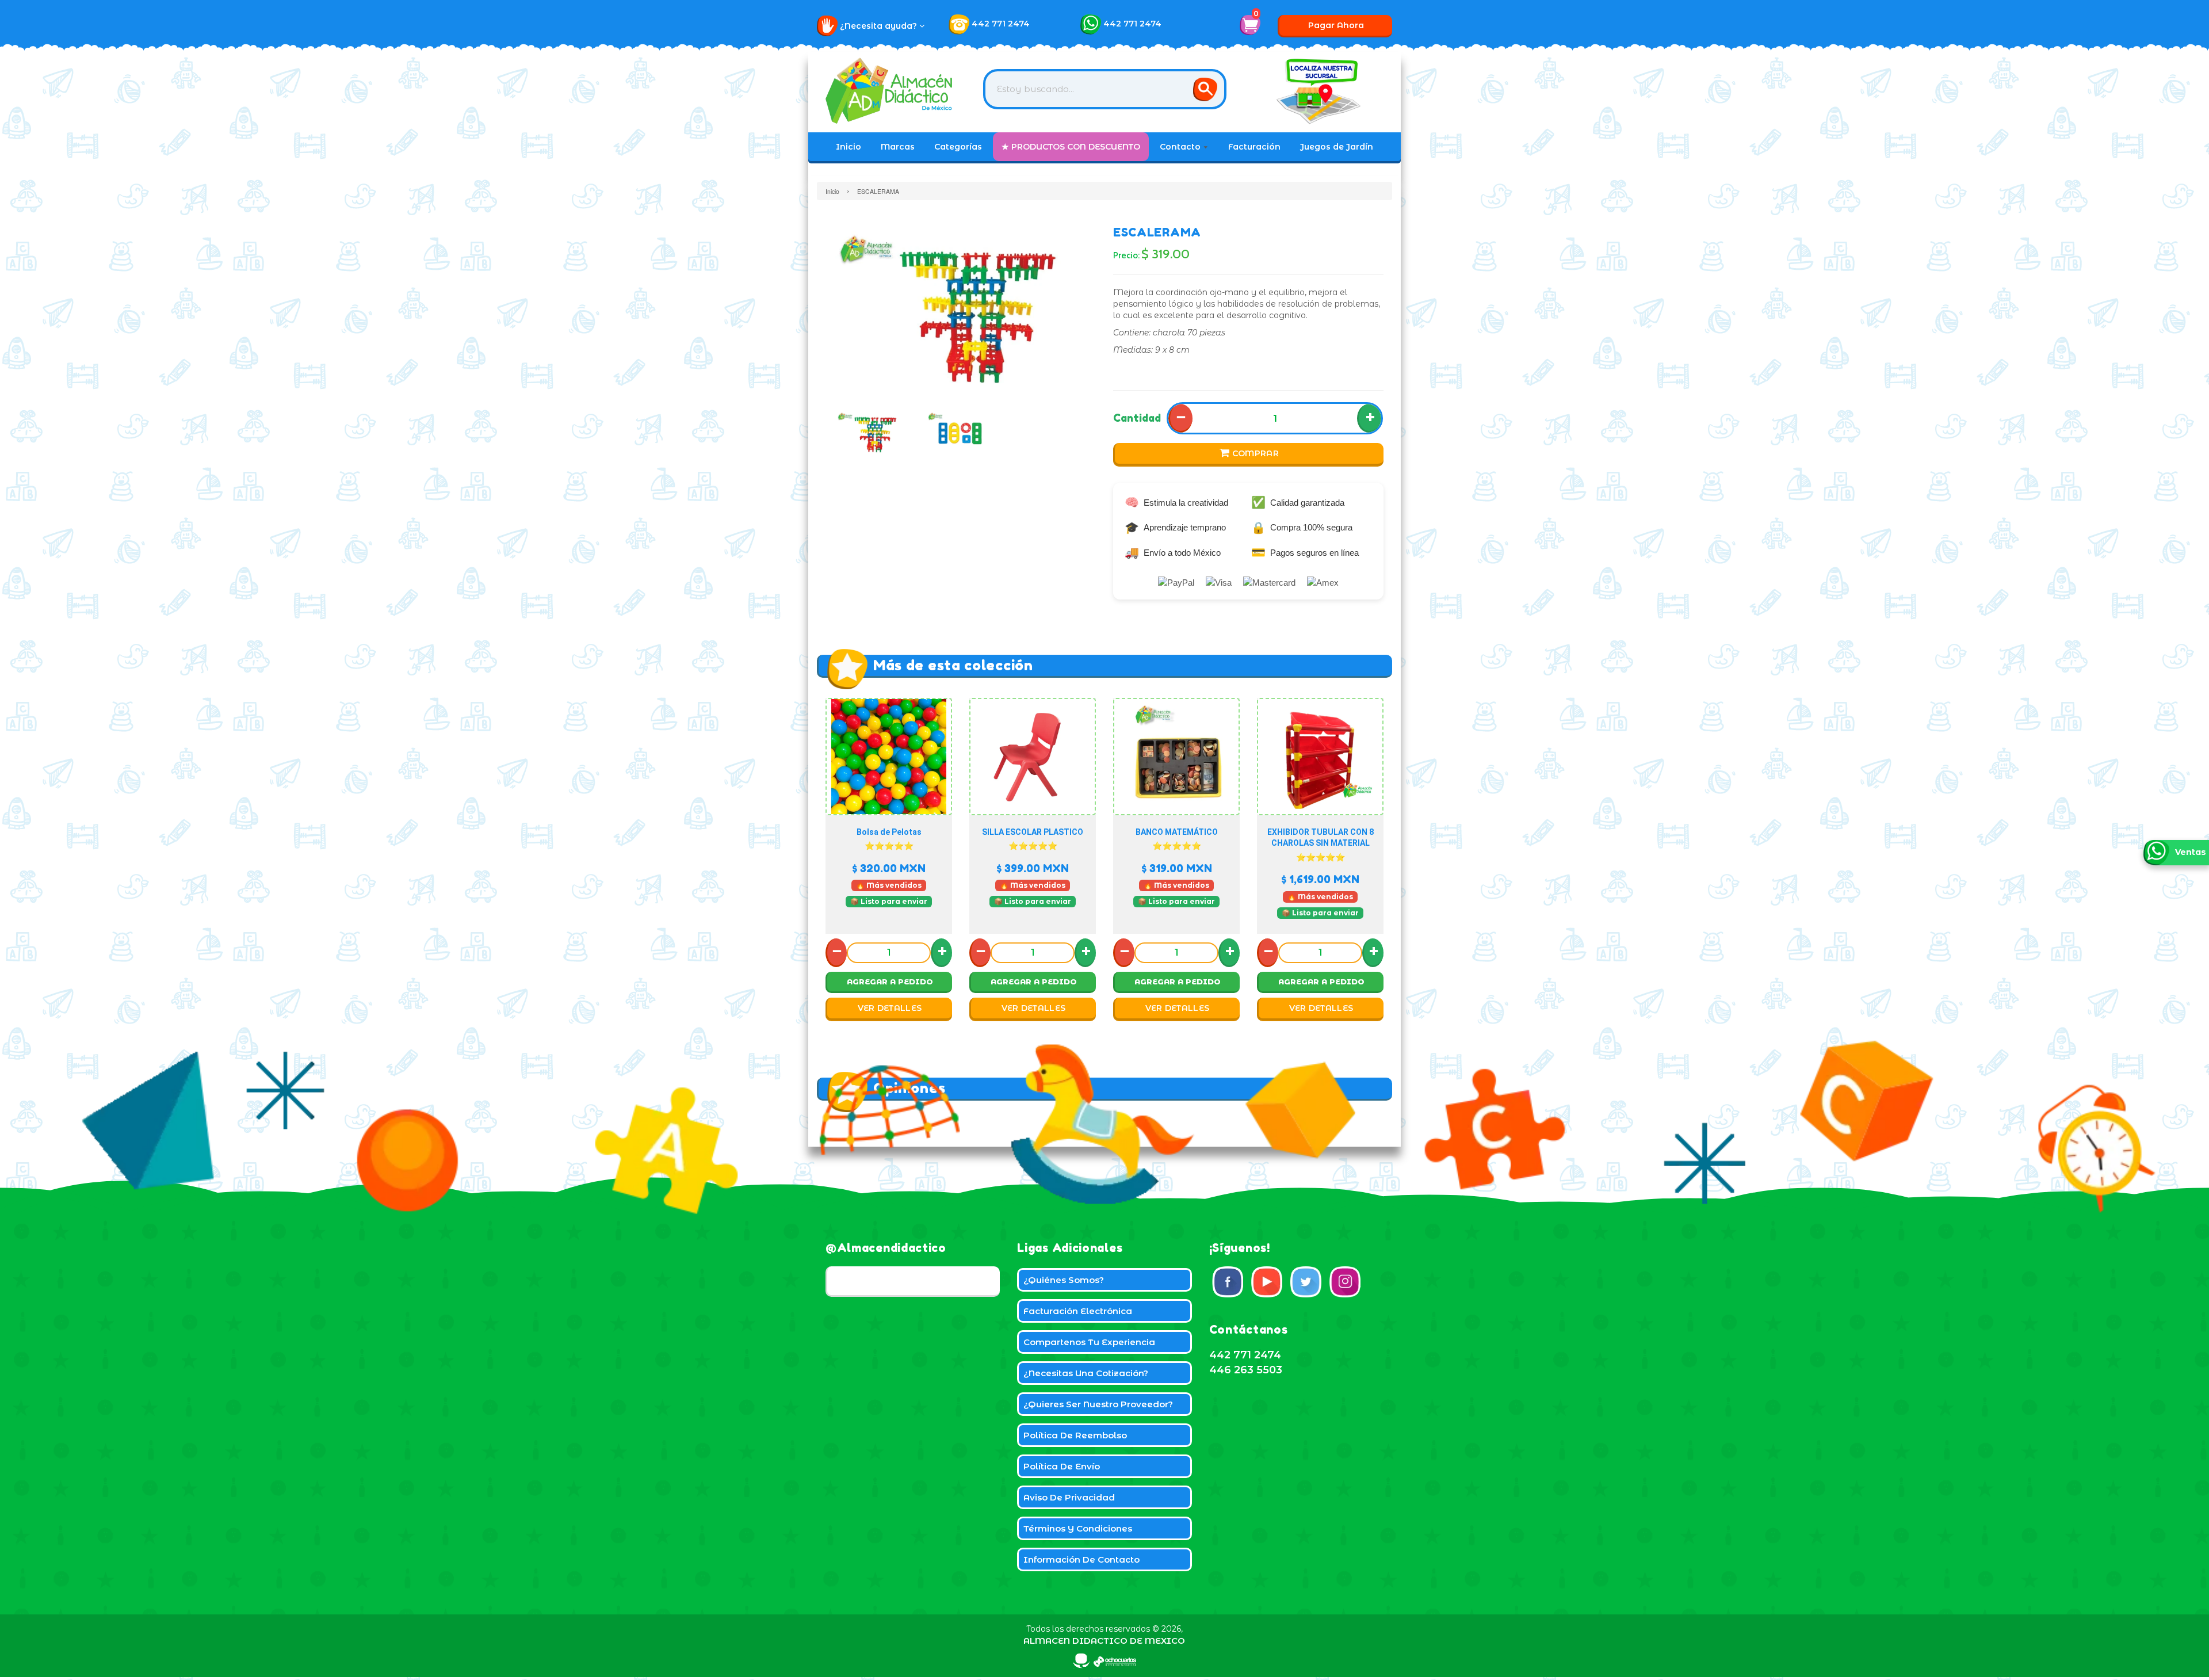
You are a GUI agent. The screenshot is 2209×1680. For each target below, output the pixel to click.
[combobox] (1105, 89)
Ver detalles (890, 1008)
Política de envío (1062, 1466)
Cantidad (1137, 418)
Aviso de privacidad (1069, 1497)
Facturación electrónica (1078, 1311)
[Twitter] (1306, 1282)
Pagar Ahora (1336, 25)
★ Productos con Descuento (1071, 147)
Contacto (1181, 147)
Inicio (849, 147)
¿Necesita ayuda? (880, 26)
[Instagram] (1345, 1282)
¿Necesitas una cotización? (1086, 1373)
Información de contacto (1081, 1559)
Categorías (958, 147)
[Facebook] (1228, 1282)
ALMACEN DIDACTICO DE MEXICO (1104, 1641)
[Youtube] (1267, 1282)
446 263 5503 (1246, 1370)
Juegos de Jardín (1337, 147)
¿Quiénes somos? (1064, 1280)
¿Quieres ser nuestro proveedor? (1098, 1404)
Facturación (1254, 147)
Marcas (898, 147)
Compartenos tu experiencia (1089, 1342)
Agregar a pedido (890, 982)
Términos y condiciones (1078, 1528)
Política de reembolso (1075, 1435)
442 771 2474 (1001, 24)
